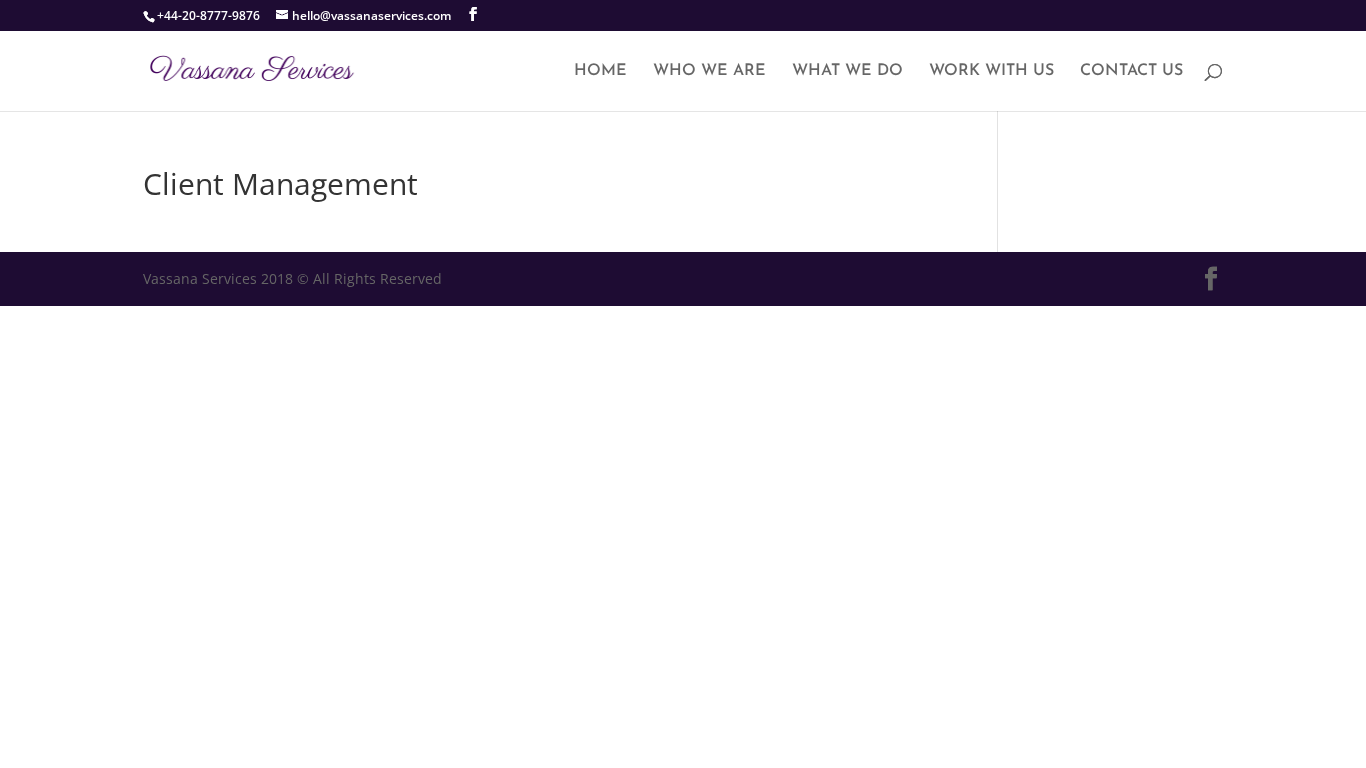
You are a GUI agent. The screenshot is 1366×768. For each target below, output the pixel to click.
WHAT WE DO (847, 71)
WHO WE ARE (709, 71)
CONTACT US (1131, 71)
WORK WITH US (991, 71)
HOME (600, 71)
